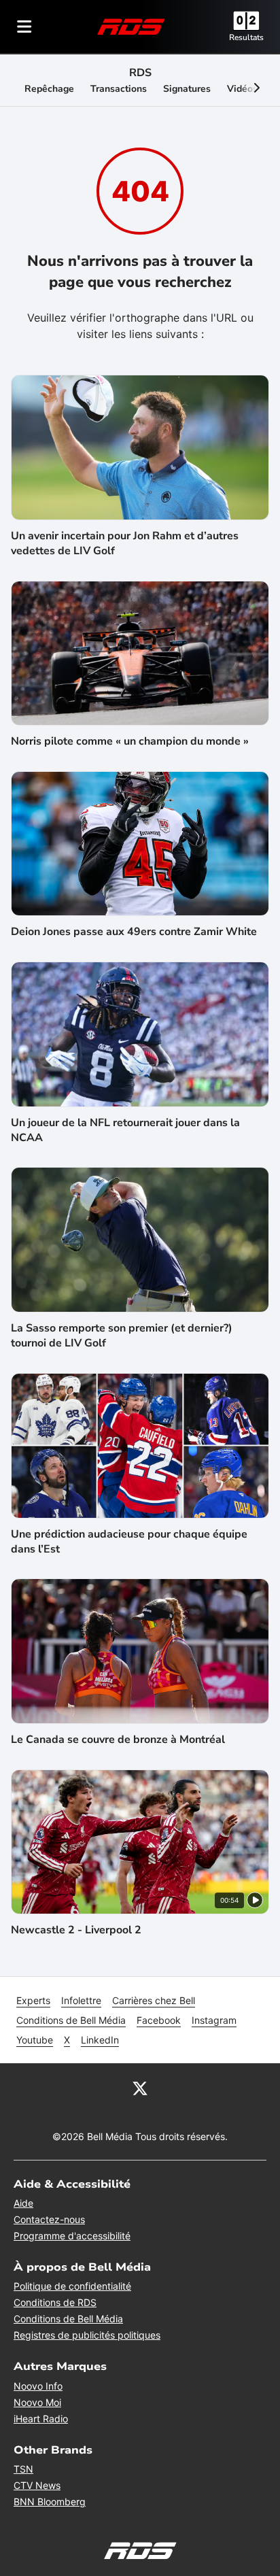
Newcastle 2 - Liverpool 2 (76, 1930)
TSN (23, 2469)
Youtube (35, 2040)
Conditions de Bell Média (71, 2020)
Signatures (187, 89)
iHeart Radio (41, 2419)
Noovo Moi (37, 2402)
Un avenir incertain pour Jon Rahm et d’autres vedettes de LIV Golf (125, 543)
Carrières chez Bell (154, 2000)
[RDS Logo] (131, 26)
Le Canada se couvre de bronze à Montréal (118, 1740)
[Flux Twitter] (140, 2088)
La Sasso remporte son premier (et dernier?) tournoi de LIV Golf (122, 1336)
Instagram (214, 2020)
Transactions (119, 89)
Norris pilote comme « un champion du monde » (130, 741)
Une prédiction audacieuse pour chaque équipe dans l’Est (129, 1542)
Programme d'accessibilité (72, 2236)
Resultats (246, 37)
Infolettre (81, 2000)
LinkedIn (100, 2040)
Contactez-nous (49, 2219)
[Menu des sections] (24, 27)
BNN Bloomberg (50, 2502)
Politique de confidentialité (72, 2286)
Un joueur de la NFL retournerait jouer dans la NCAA (125, 1130)
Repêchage (49, 89)
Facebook (159, 2020)
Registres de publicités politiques (87, 2335)
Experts (33, 2000)
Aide (23, 2203)
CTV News (37, 2485)
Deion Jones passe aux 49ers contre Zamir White (134, 932)
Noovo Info (38, 2386)
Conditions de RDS (55, 2302)
